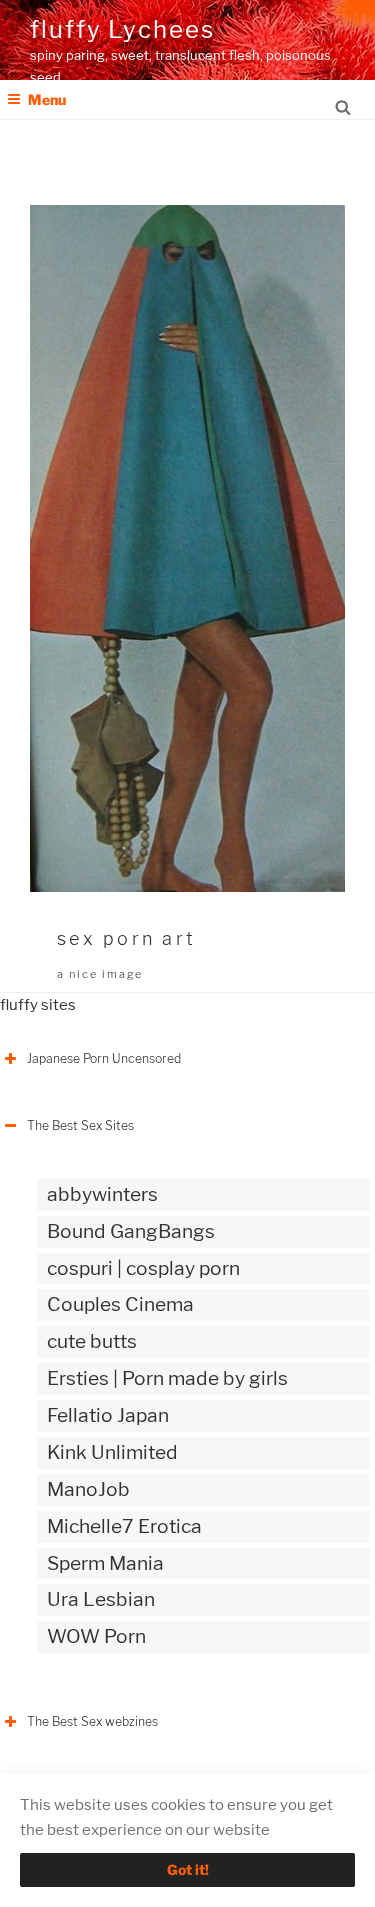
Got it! (188, 1869)
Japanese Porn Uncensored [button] (104, 1058)
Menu (47, 99)
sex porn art (126, 938)
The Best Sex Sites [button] (80, 1125)
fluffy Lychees (122, 29)
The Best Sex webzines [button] (92, 1721)
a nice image (100, 974)
